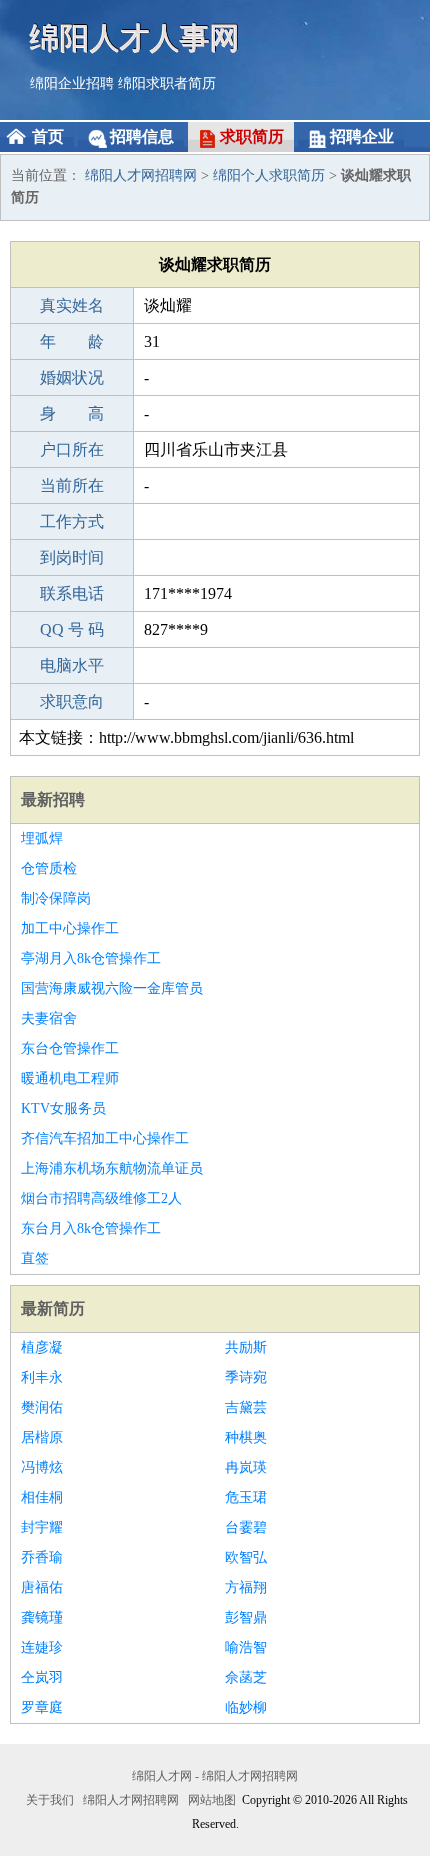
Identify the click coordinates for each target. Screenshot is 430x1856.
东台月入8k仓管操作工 (91, 1228)
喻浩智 (246, 1647)
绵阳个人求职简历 (269, 175)
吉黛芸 (246, 1407)
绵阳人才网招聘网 (141, 175)
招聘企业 (362, 136)
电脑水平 (72, 665)
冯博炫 (42, 1467)
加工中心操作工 (70, 928)
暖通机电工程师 (70, 1078)
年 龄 (72, 341)
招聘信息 (142, 136)
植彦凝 (42, 1347)
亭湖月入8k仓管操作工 (91, 958)
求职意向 (72, 701)
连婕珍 (42, 1647)
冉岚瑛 (246, 1467)
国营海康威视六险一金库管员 (112, 988)
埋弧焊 (42, 838)
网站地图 (212, 1800)
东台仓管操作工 (70, 1048)
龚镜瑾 (42, 1617)
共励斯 (246, 1347)
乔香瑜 (42, 1557)
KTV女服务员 (63, 1108)
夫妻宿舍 (49, 1018)
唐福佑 (42, 1587)
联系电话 (72, 593)
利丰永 (42, 1377)
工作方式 (72, 521)
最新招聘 (53, 799)
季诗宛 (246, 1377)
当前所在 (72, 485)
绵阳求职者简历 (167, 83)
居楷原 (42, 1437)
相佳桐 (42, 1497)
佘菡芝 (246, 1677)
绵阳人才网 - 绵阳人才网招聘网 (215, 1776)
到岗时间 (72, 557)
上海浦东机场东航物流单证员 (112, 1168)
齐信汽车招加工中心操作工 (105, 1138)
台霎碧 (246, 1527)
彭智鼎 (246, 1617)
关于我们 (50, 1800)
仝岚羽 (42, 1677)
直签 (35, 1258)
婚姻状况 (72, 377)
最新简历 (53, 1308)
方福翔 (246, 1587)
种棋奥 (246, 1437)
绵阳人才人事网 (135, 37)
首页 (48, 136)
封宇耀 (42, 1527)
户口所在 (72, 449)
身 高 (72, 413)
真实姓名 (72, 305)
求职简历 (252, 136)
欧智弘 (246, 1557)
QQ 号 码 (72, 629)
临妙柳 (246, 1707)
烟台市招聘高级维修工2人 (101, 1198)
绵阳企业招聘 (72, 83)
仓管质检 (49, 868)
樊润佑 (42, 1407)
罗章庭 (42, 1707)
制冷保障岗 (56, 898)
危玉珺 (246, 1497)
